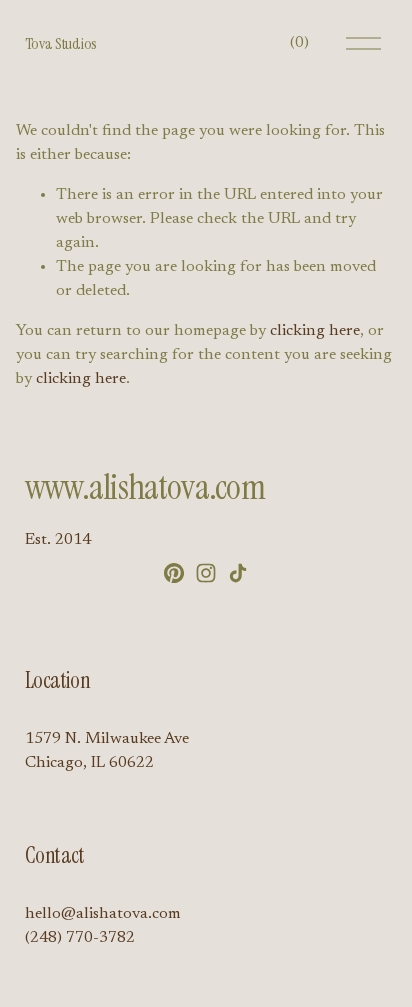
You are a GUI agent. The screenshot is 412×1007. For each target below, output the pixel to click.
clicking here (315, 331)
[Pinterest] (174, 573)
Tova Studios (61, 43)
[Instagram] (206, 573)
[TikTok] (238, 573)
